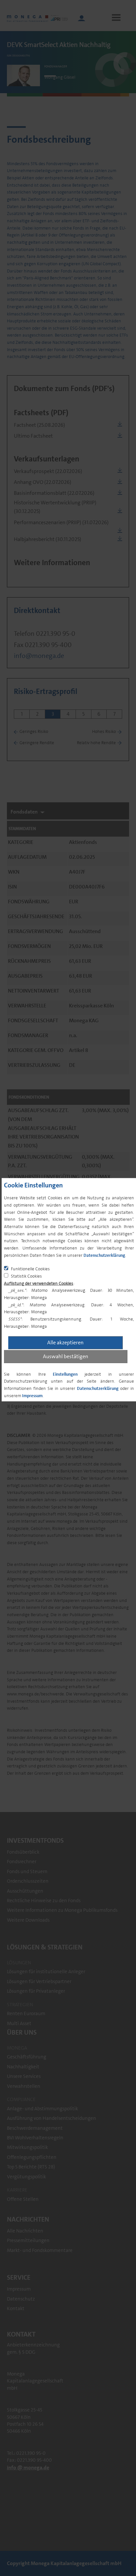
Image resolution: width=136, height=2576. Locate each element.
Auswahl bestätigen (66, 1356)
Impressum (32, 1395)
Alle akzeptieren (65, 1342)
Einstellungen (65, 1374)
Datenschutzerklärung (104, 1255)
